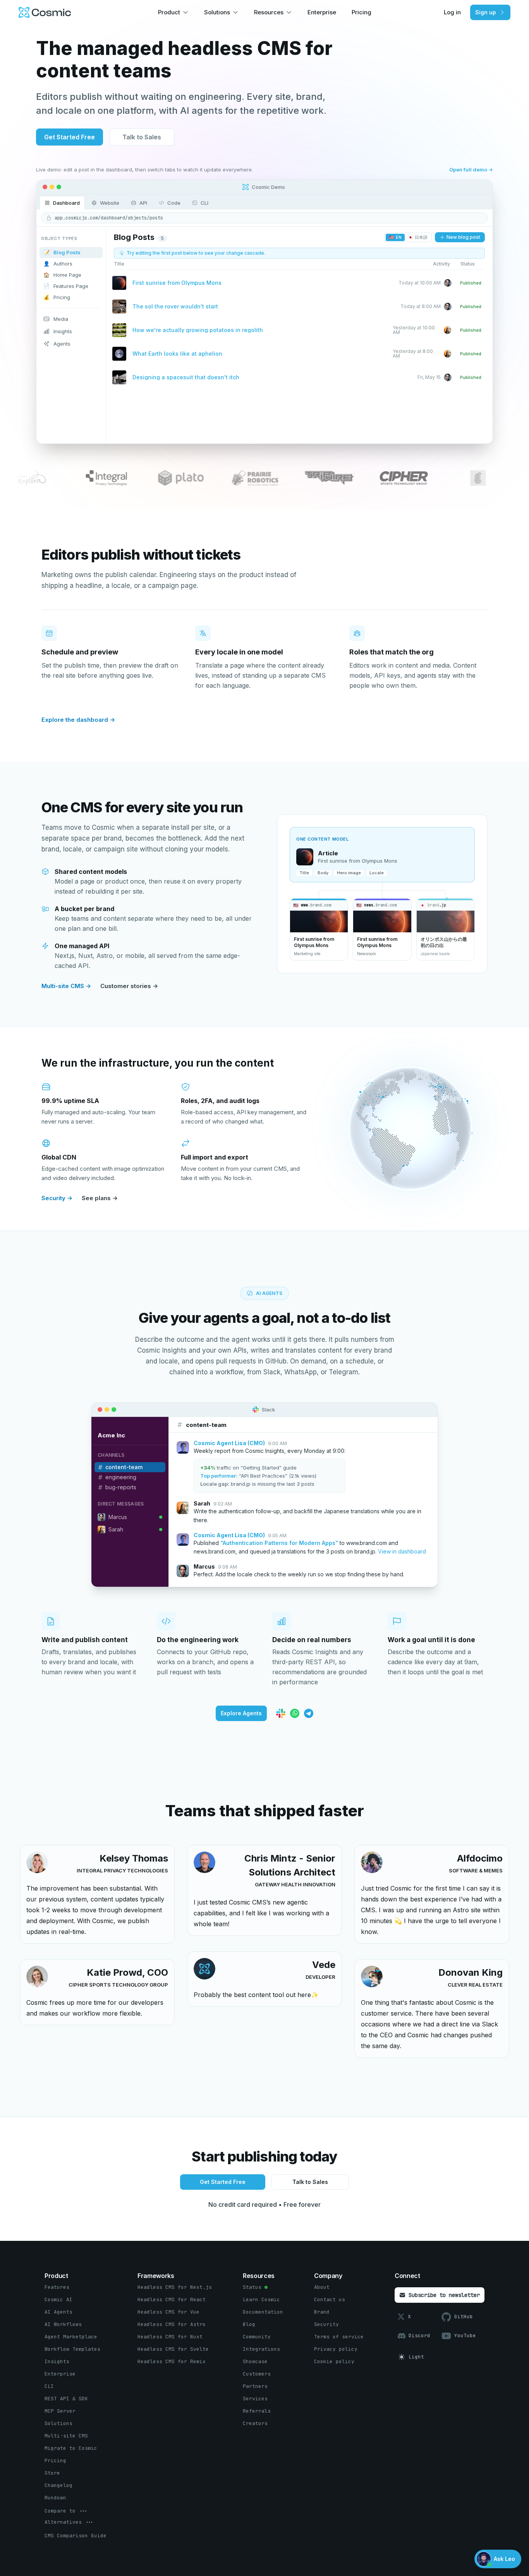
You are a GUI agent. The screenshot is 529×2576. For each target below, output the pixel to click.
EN (395, 237)
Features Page (66, 286)
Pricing (362, 12)
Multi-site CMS (66, 986)
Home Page (62, 275)
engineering (121, 1477)
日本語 (418, 237)
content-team (124, 1467)
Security (57, 1198)
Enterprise (322, 12)
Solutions (217, 12)
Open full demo (471, 170)
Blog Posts (62, 252)
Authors (58, 264)
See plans (100, 1198)
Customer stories (129, 986)
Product (169, 12)
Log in (452, 12)
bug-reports (121, 1487)
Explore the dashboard (78, 720)
